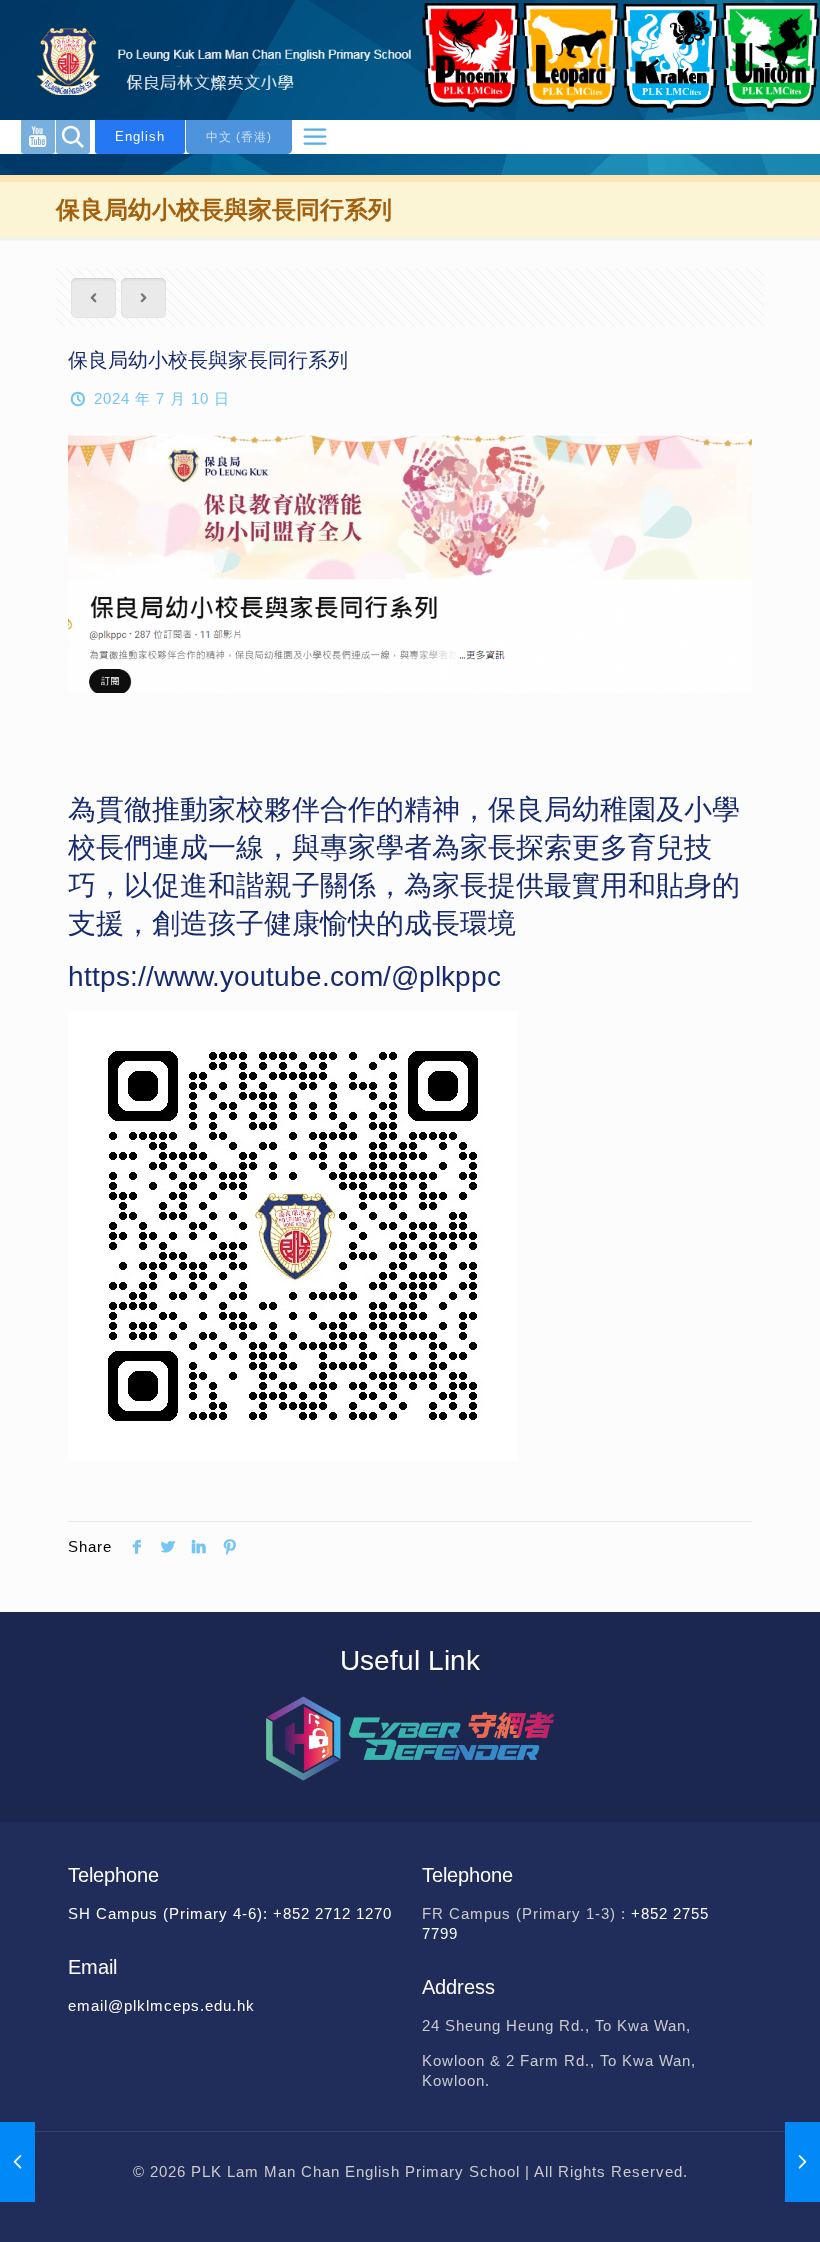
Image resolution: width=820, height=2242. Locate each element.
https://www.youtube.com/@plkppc (284, 976)
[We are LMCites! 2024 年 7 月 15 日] (802, 2162)
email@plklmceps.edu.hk (161, 2005)
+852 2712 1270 (332, 1913)
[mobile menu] (315, 137)
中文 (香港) (239, 137)
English (140, 136)
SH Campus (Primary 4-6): (170, 1913)
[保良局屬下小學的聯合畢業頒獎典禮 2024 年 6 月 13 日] (17, 2162)
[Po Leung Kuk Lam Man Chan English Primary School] (210, 60)
